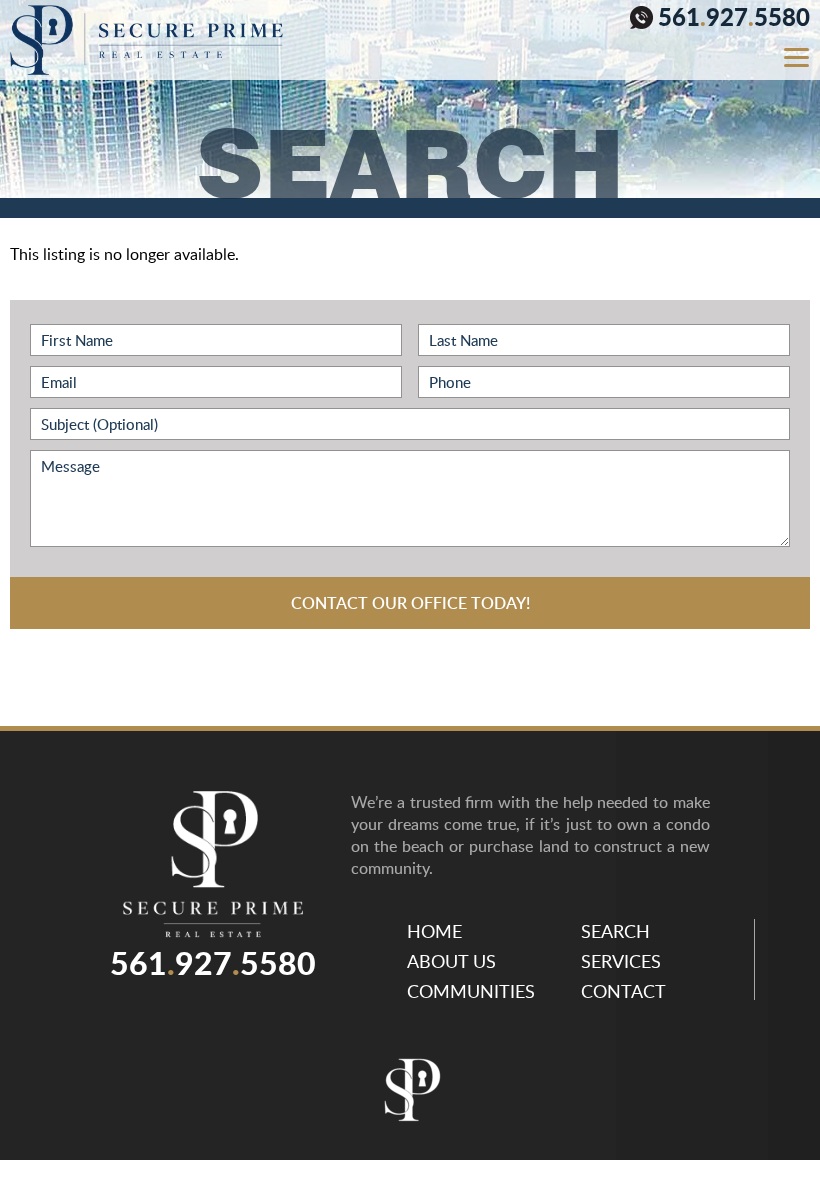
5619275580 (734, 19)
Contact (623, 991)
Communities (471, 991)
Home (434, 931)
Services (621, 961)
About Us (451, 961)
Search (615, 931)
